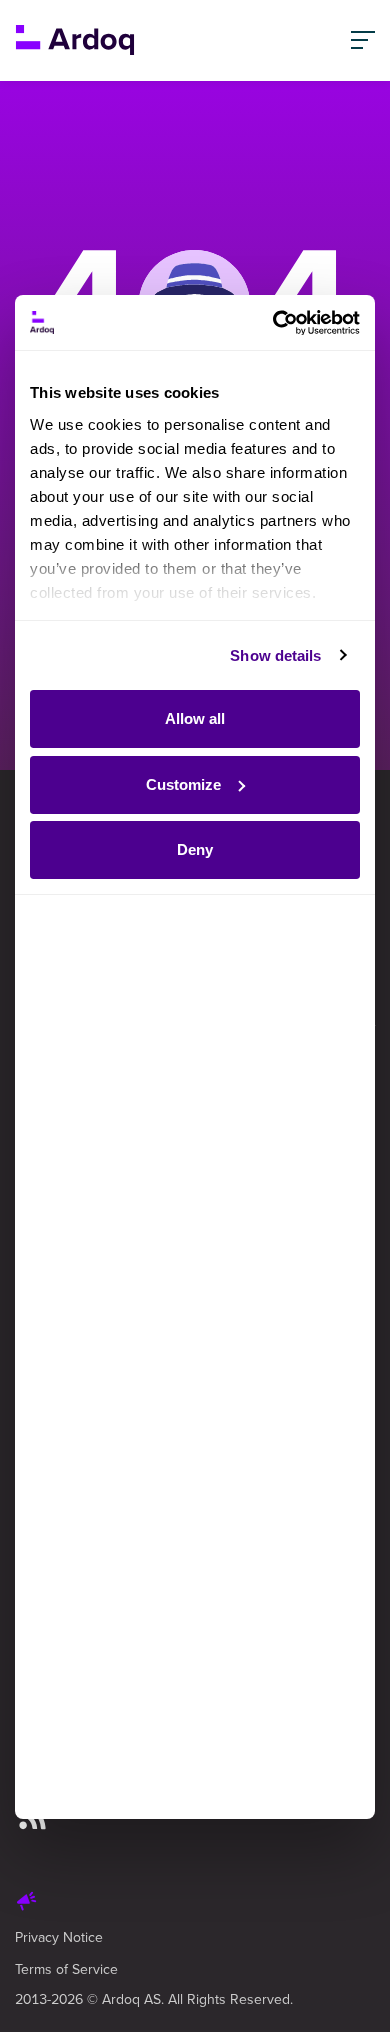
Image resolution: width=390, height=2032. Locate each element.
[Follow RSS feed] (32, 1819)
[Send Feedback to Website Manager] (27, 1903)
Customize (183, 784)
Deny (195, 849)
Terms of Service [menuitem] (66, 1969)
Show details (275, 655)
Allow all (195, 718)
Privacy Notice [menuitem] (59, 1937)
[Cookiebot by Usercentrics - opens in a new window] (275, 323)
